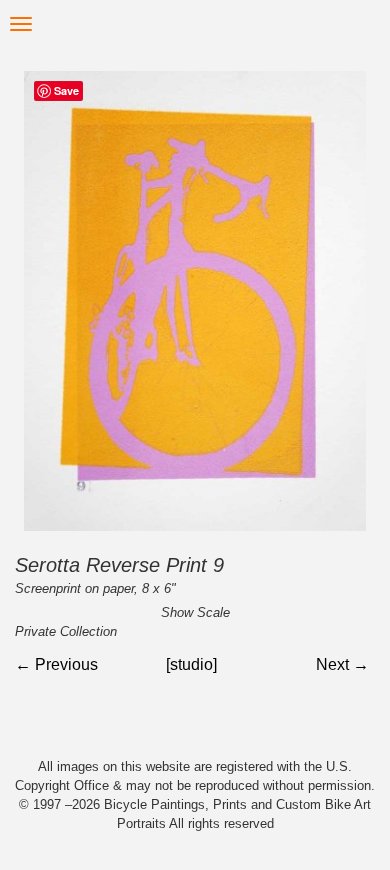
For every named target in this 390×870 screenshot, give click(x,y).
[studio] (191, 664)
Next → (342, 664)
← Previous (56, 664)
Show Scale (195, 612)
